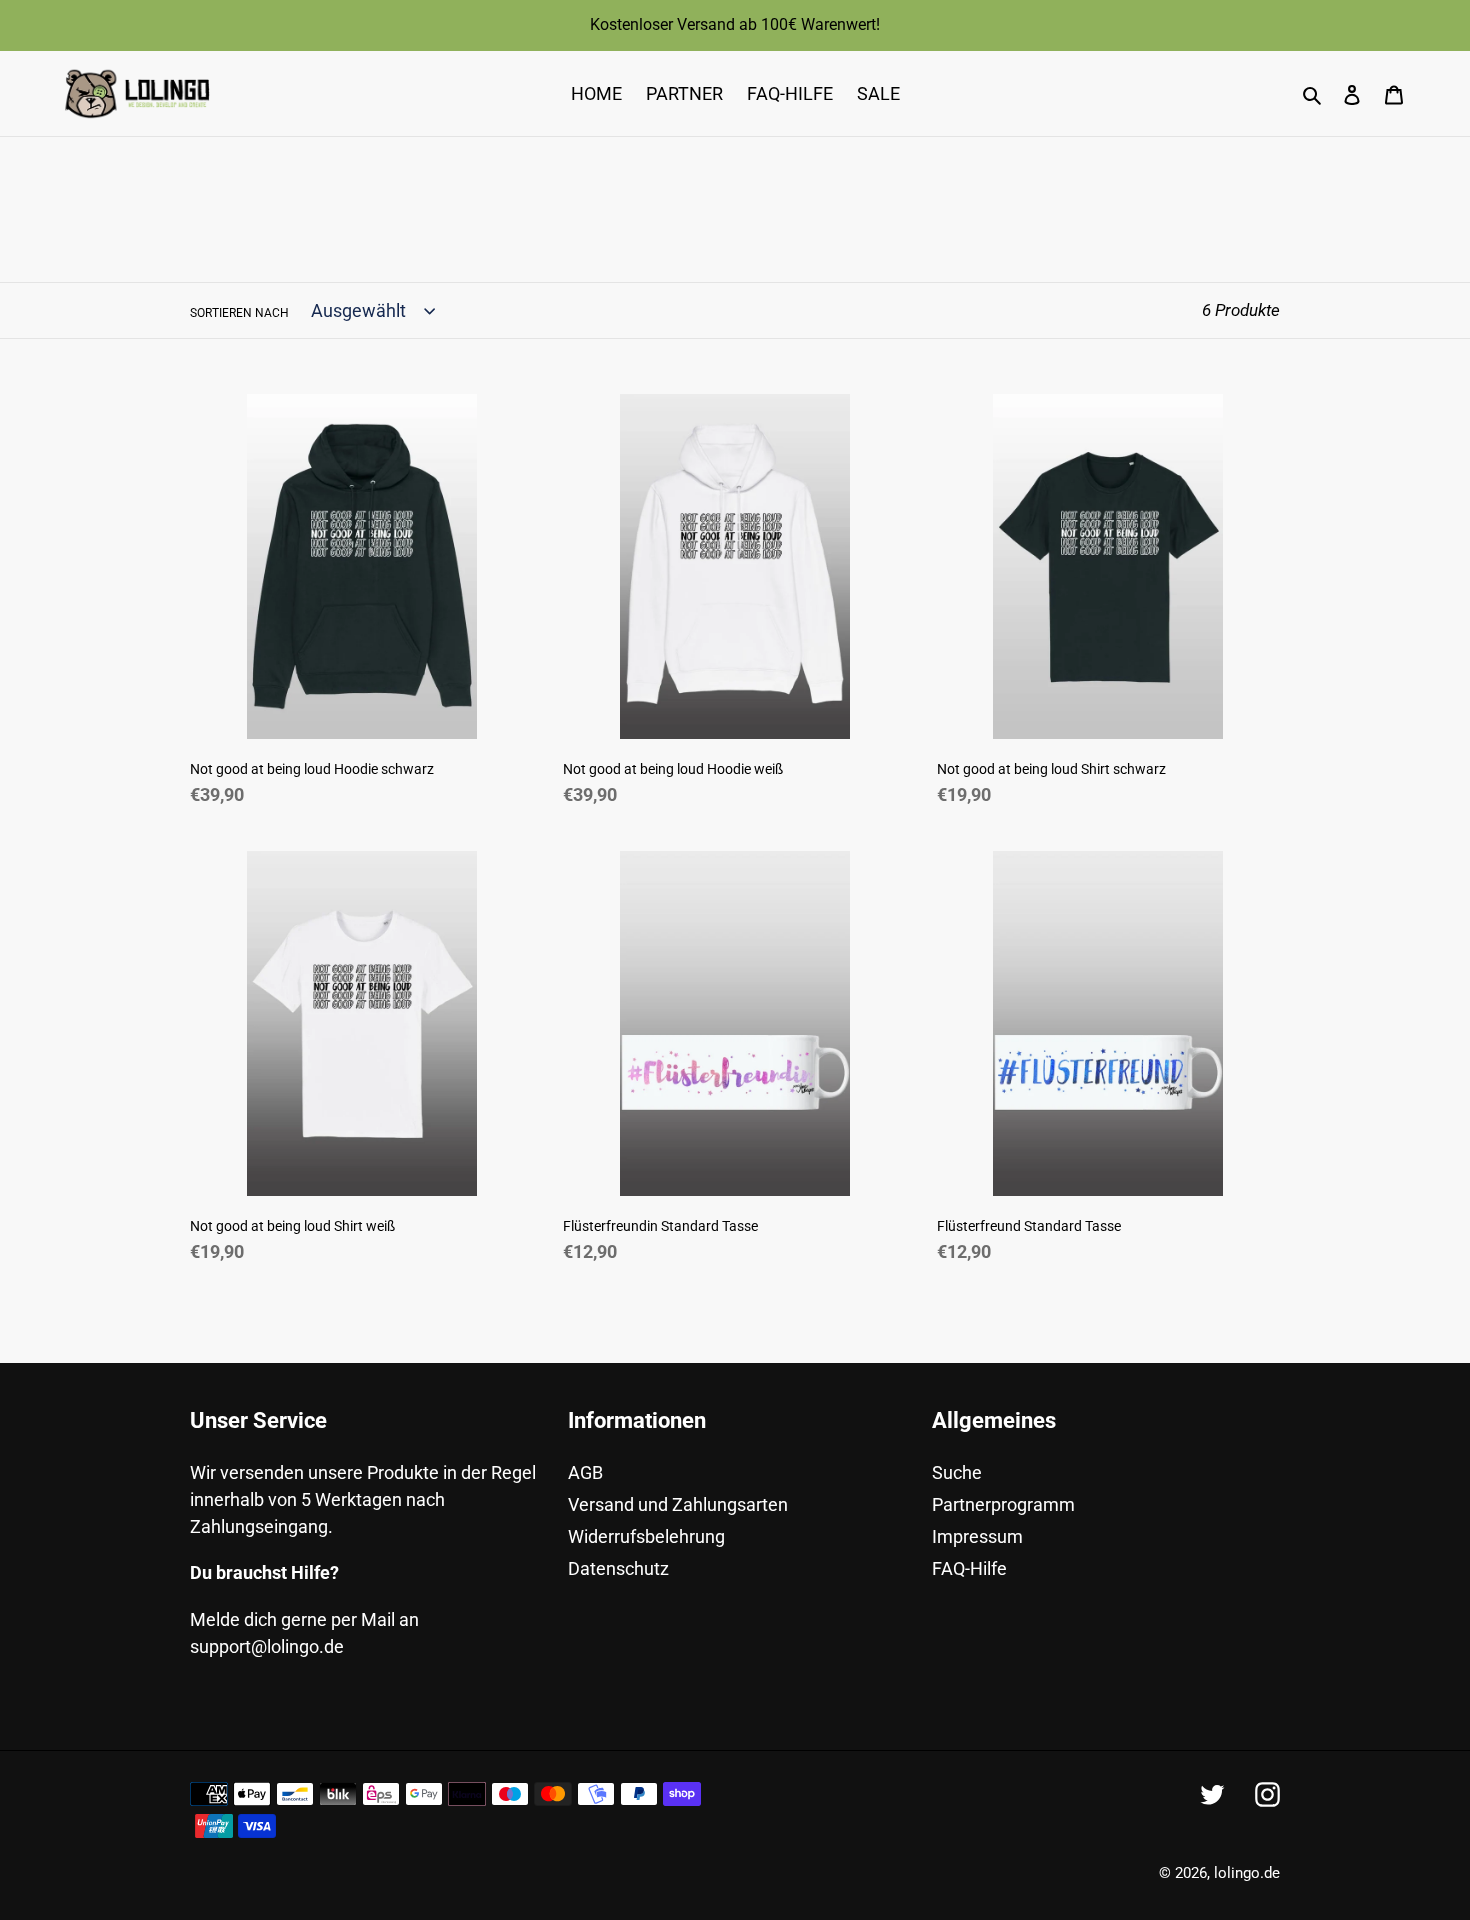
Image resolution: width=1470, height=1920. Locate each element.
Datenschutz (618, 1568)
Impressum (977, 1536)
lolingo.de (1247, 1873)
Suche (957, 1472)
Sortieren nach (239, 313)
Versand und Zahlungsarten (678, 1504)
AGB (585, 1472)
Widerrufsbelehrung (646, 1536)
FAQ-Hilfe (969, 1568)
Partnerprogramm (1003, 1504)
